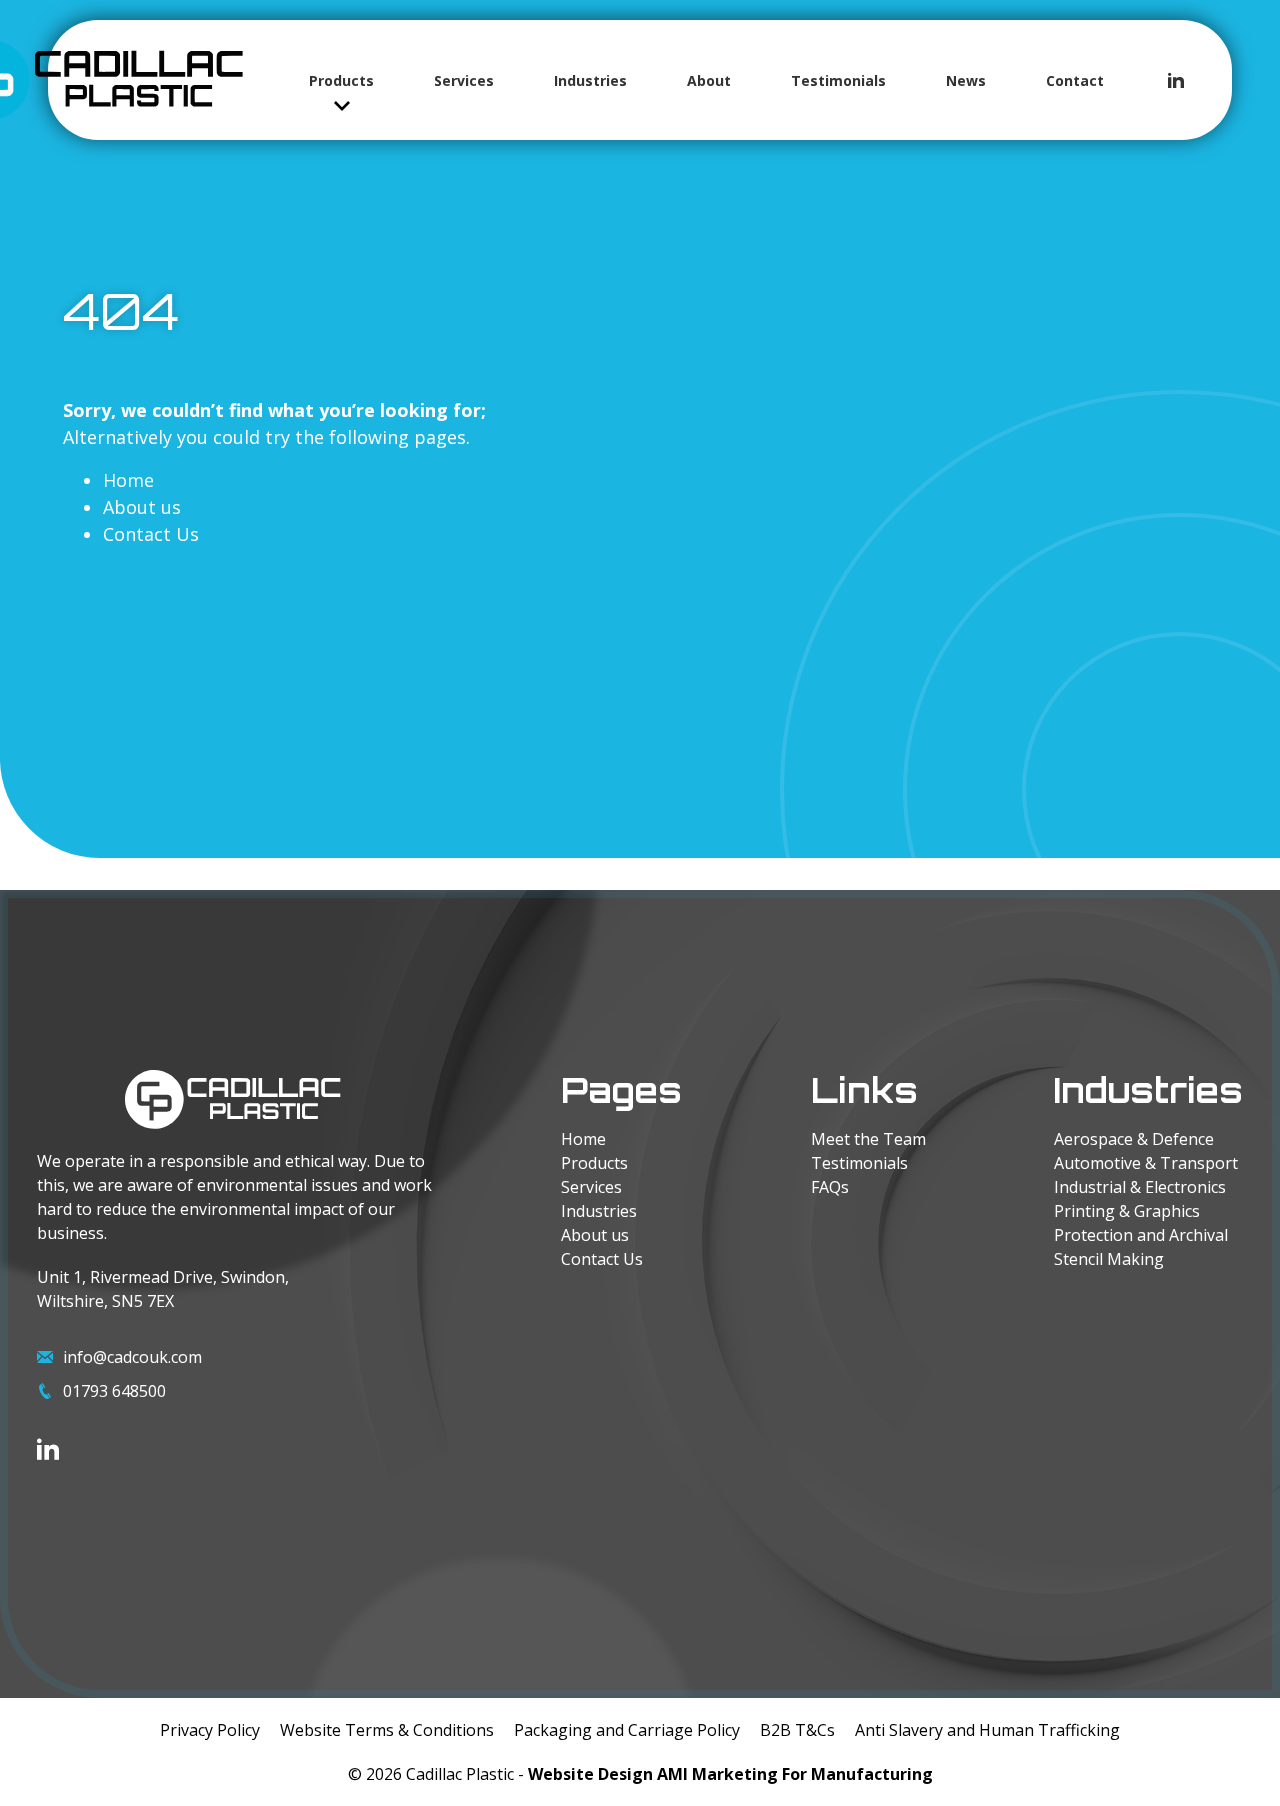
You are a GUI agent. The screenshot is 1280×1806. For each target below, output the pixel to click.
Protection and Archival (1141, 1235)
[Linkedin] (1176, 80)
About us (142, 507)
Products (341, 80)
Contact (1075, 80)
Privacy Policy (210, 1730)
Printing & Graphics (1127, 1211)
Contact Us (151, 534)
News (966, 80)
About (709, 80)
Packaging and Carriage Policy (627, 1730)
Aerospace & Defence (1134, 1139)
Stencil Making (1109, 1259)
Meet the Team (868, 1139)
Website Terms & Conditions (387, 1730)
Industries (590, 80)
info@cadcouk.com (132, 1357)
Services (464, 80)
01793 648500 (114, 1391)
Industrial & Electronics (1140, 1187)
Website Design (590, 1774)
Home (128, 480)
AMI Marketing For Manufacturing (795, 1774)
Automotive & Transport (1146, 1163)
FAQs (830, 1187)
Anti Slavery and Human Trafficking (987, 1730)
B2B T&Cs (797, 1730)
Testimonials (838, 80)
